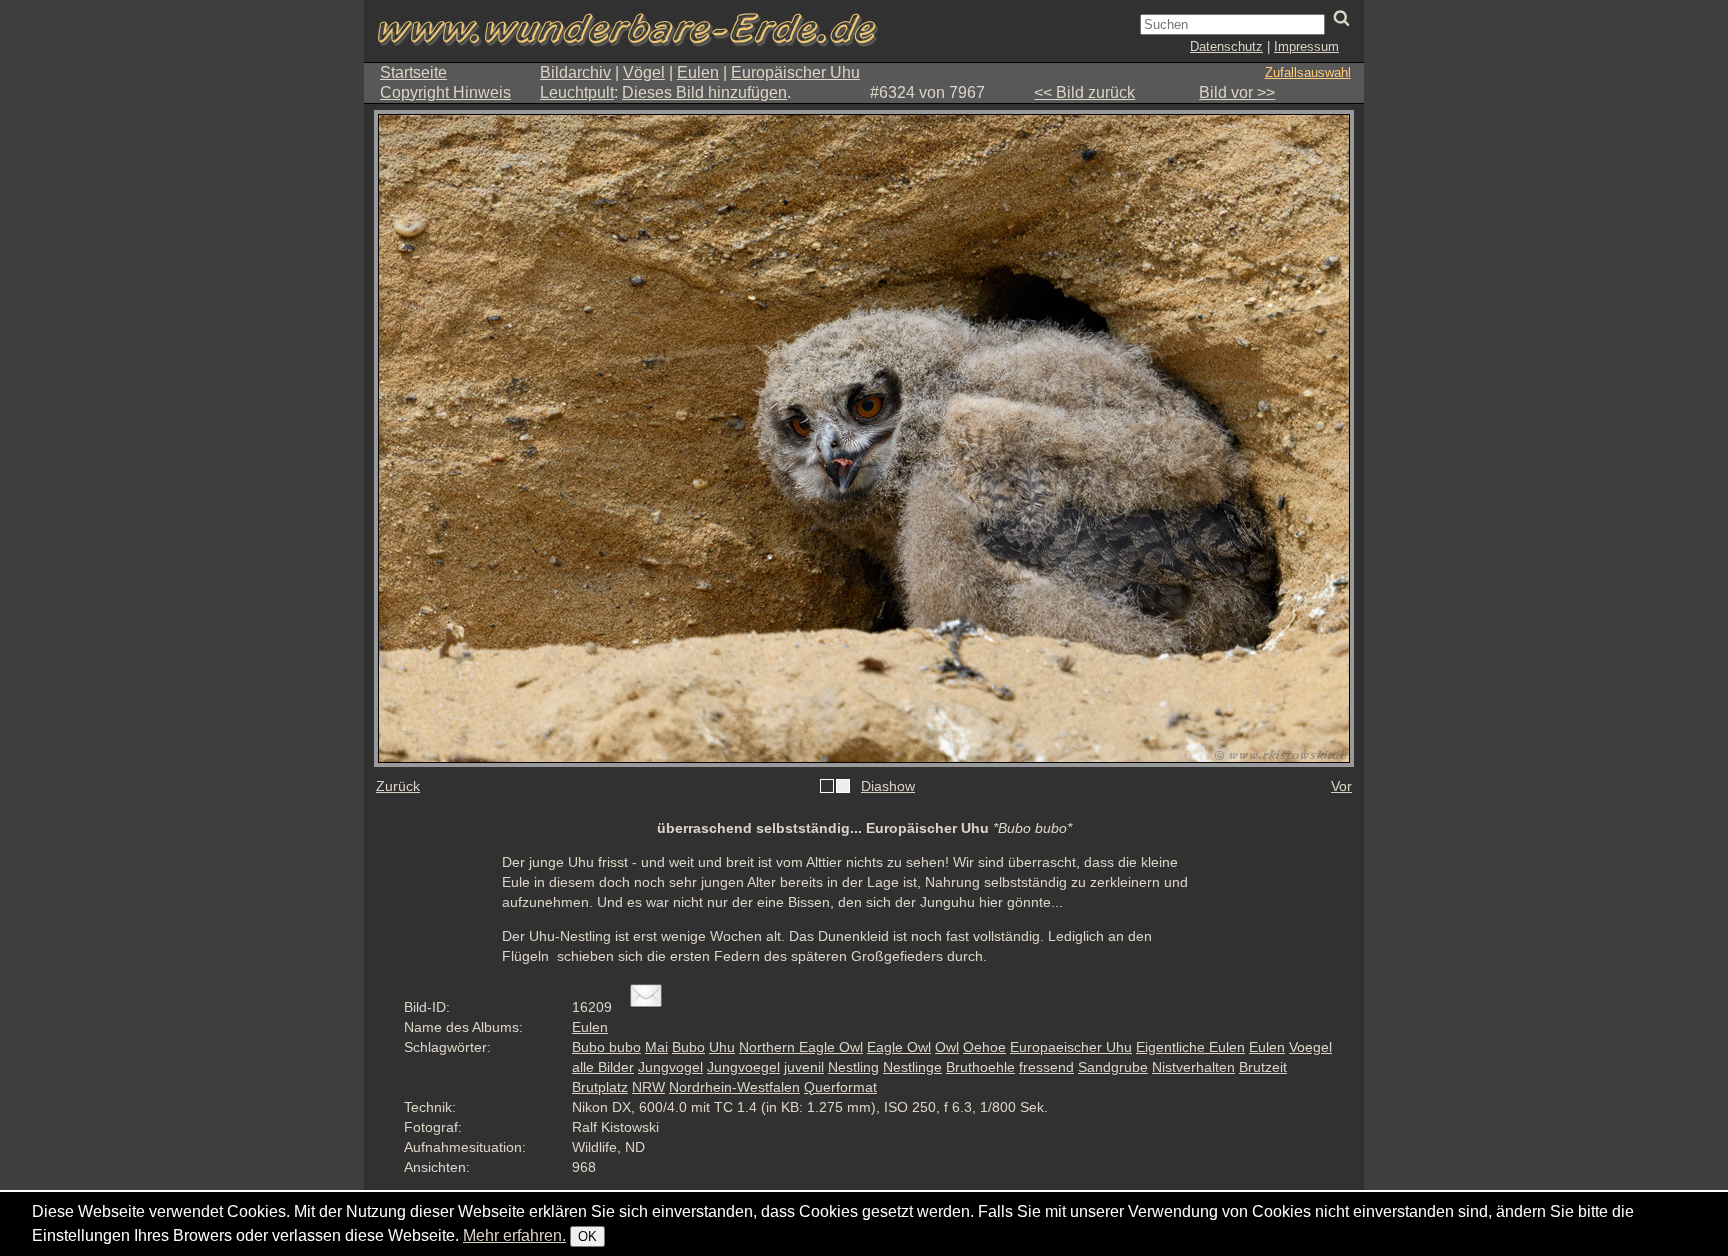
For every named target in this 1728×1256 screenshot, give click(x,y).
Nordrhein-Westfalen (734, 1087)
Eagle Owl (899, 1047)
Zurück (398, 786)
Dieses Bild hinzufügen (704, 92)
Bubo (688, 1047)
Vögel (644, 72)
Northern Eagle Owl (801, 1047)
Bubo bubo (606, 1047)
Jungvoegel (743, 1067)
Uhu (722, 1047)
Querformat (840, 1087)
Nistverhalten (1193, 1067)
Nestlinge (912, 1067)
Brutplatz (600, 1087)
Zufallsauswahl (1308, 72)
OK (587, 1236)
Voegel (1310, 1047)
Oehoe (984, 1047)
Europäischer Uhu (795, 72)
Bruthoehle (980, 1067)
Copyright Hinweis (445, 92)
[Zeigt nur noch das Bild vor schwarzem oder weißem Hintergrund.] (835, 787)
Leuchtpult (577, 92)
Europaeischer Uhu (1071, 1047)
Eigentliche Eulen (1190, 1047)
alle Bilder (603, 1067)
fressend (1046, 1067)
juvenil (804, 1067)
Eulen (698, 72)
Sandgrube (1113, 1067)
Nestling (853, 1067)
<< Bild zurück (1084, 92)
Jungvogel (670, 1067)
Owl (947, 1047)
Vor (1341, 786)
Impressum (1306, 46)
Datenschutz (1226, 46)
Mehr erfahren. (514, 1235)
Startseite (413, 72)
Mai (656, 1047)
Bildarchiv (575, 72)
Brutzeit (1263, 1067)
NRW (648, 1087)
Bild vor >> (1237, 92)
